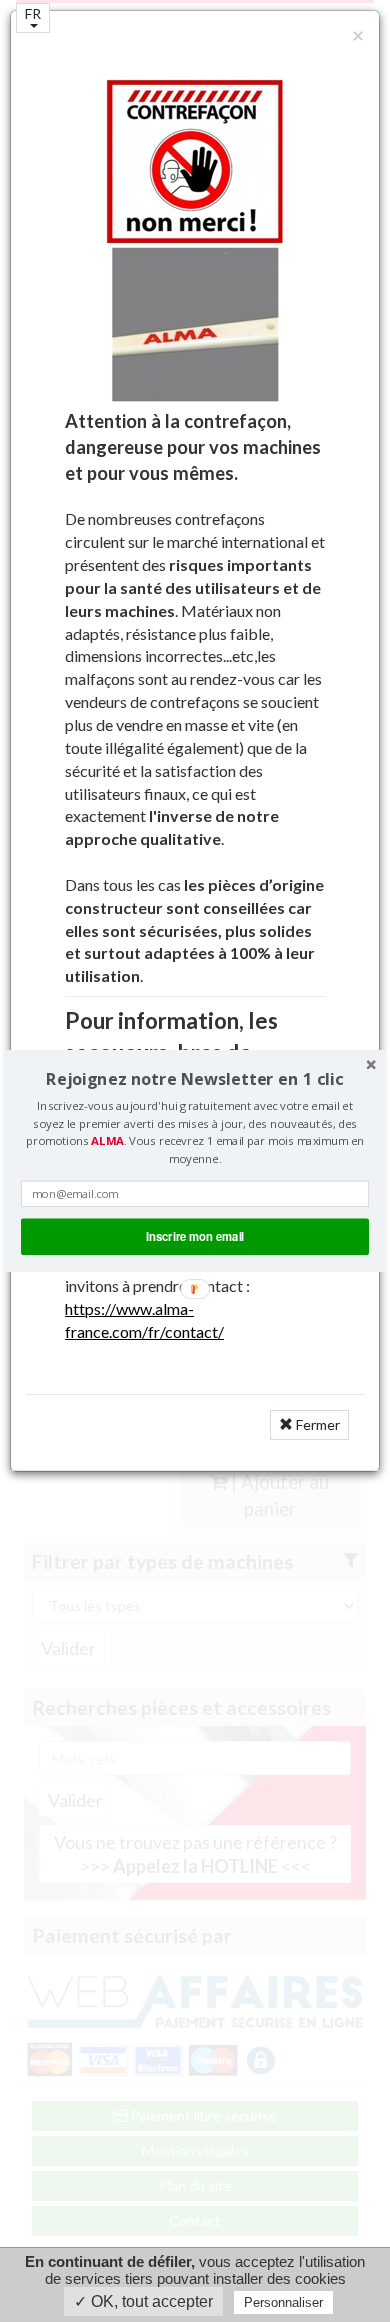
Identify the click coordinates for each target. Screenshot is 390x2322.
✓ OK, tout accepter (143, 2301)
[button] (195, 1078)
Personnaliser (283, 2302)
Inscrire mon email (195, 1236)
